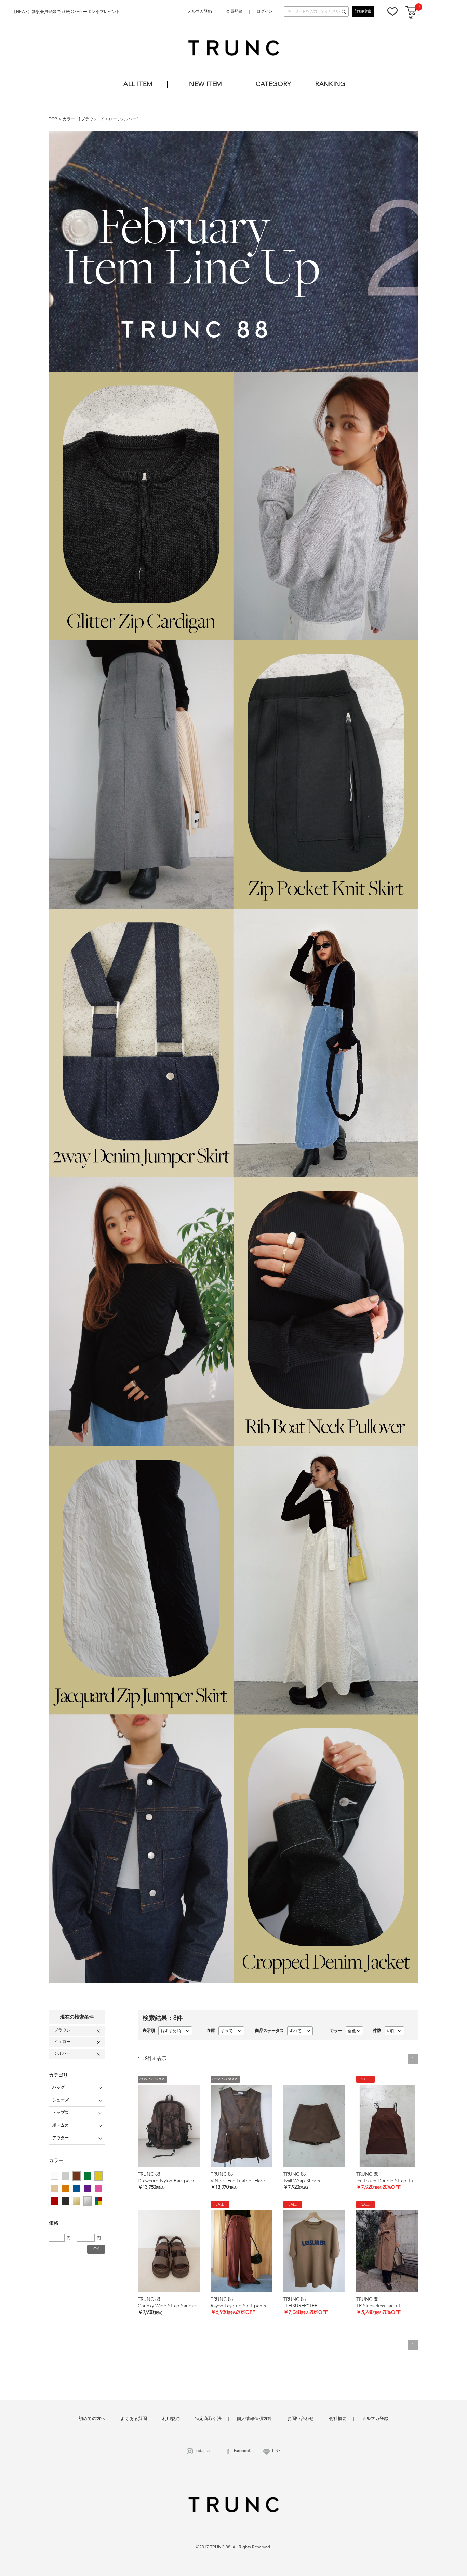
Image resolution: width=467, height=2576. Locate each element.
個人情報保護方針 (254, 2419)
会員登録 (234, 12)
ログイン (265, 12)
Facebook (242, 2451)
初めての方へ (92, 2419)
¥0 (411, 18)
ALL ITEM (138, 85)
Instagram (204, 2451)
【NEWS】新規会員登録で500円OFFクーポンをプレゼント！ (68, 12)
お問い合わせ (301, 2419)
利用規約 (171, 2419)
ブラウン (90, 119)
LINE (276, 2451)
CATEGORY (273, 85)
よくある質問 (134, 2419)
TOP (53, 119)
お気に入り (392, 11)
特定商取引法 (208, 2419)
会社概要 (338, 2419)
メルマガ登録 (200, 12)
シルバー (129, 119)
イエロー (109, 119)
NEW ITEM (205, 85)
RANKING (330, 85)
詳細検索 (363, 12)
